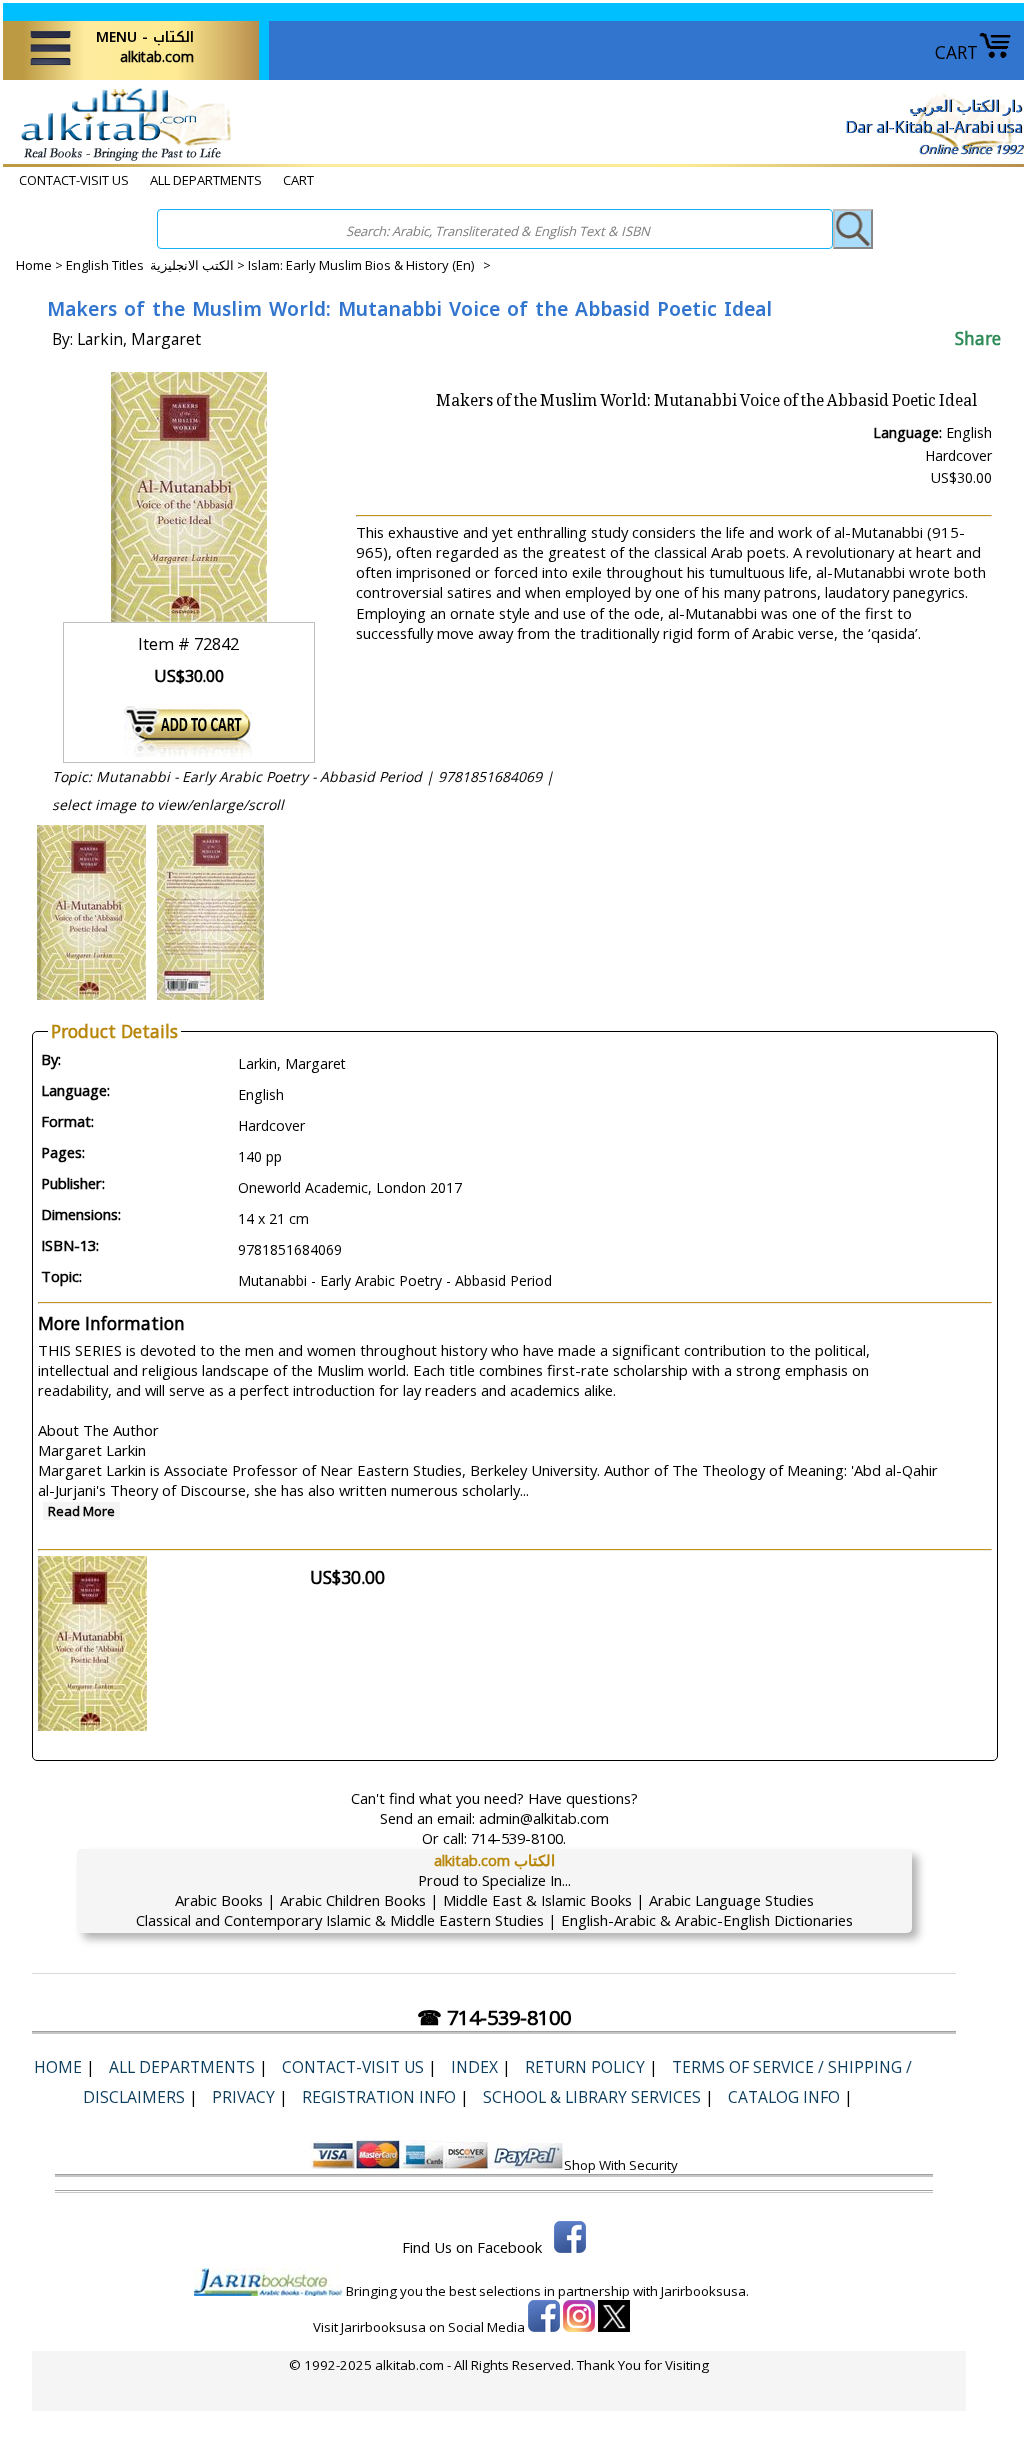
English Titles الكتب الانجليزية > (157, 265)
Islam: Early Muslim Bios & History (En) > (369, 265)
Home (34, 265)
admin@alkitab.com (544, 1818)
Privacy (243, 2097)
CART (956, 52)
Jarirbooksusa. (705, 2291)
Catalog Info (784, 2097)
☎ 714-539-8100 (494, 2017)
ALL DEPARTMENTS (206, 180)
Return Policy (585, 2067)
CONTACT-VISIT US (74, 180)
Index (474, 2067)
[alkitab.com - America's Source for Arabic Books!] (120, 159)
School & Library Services (592, 2097)
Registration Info (379, 2097)
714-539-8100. (518, 1838)
